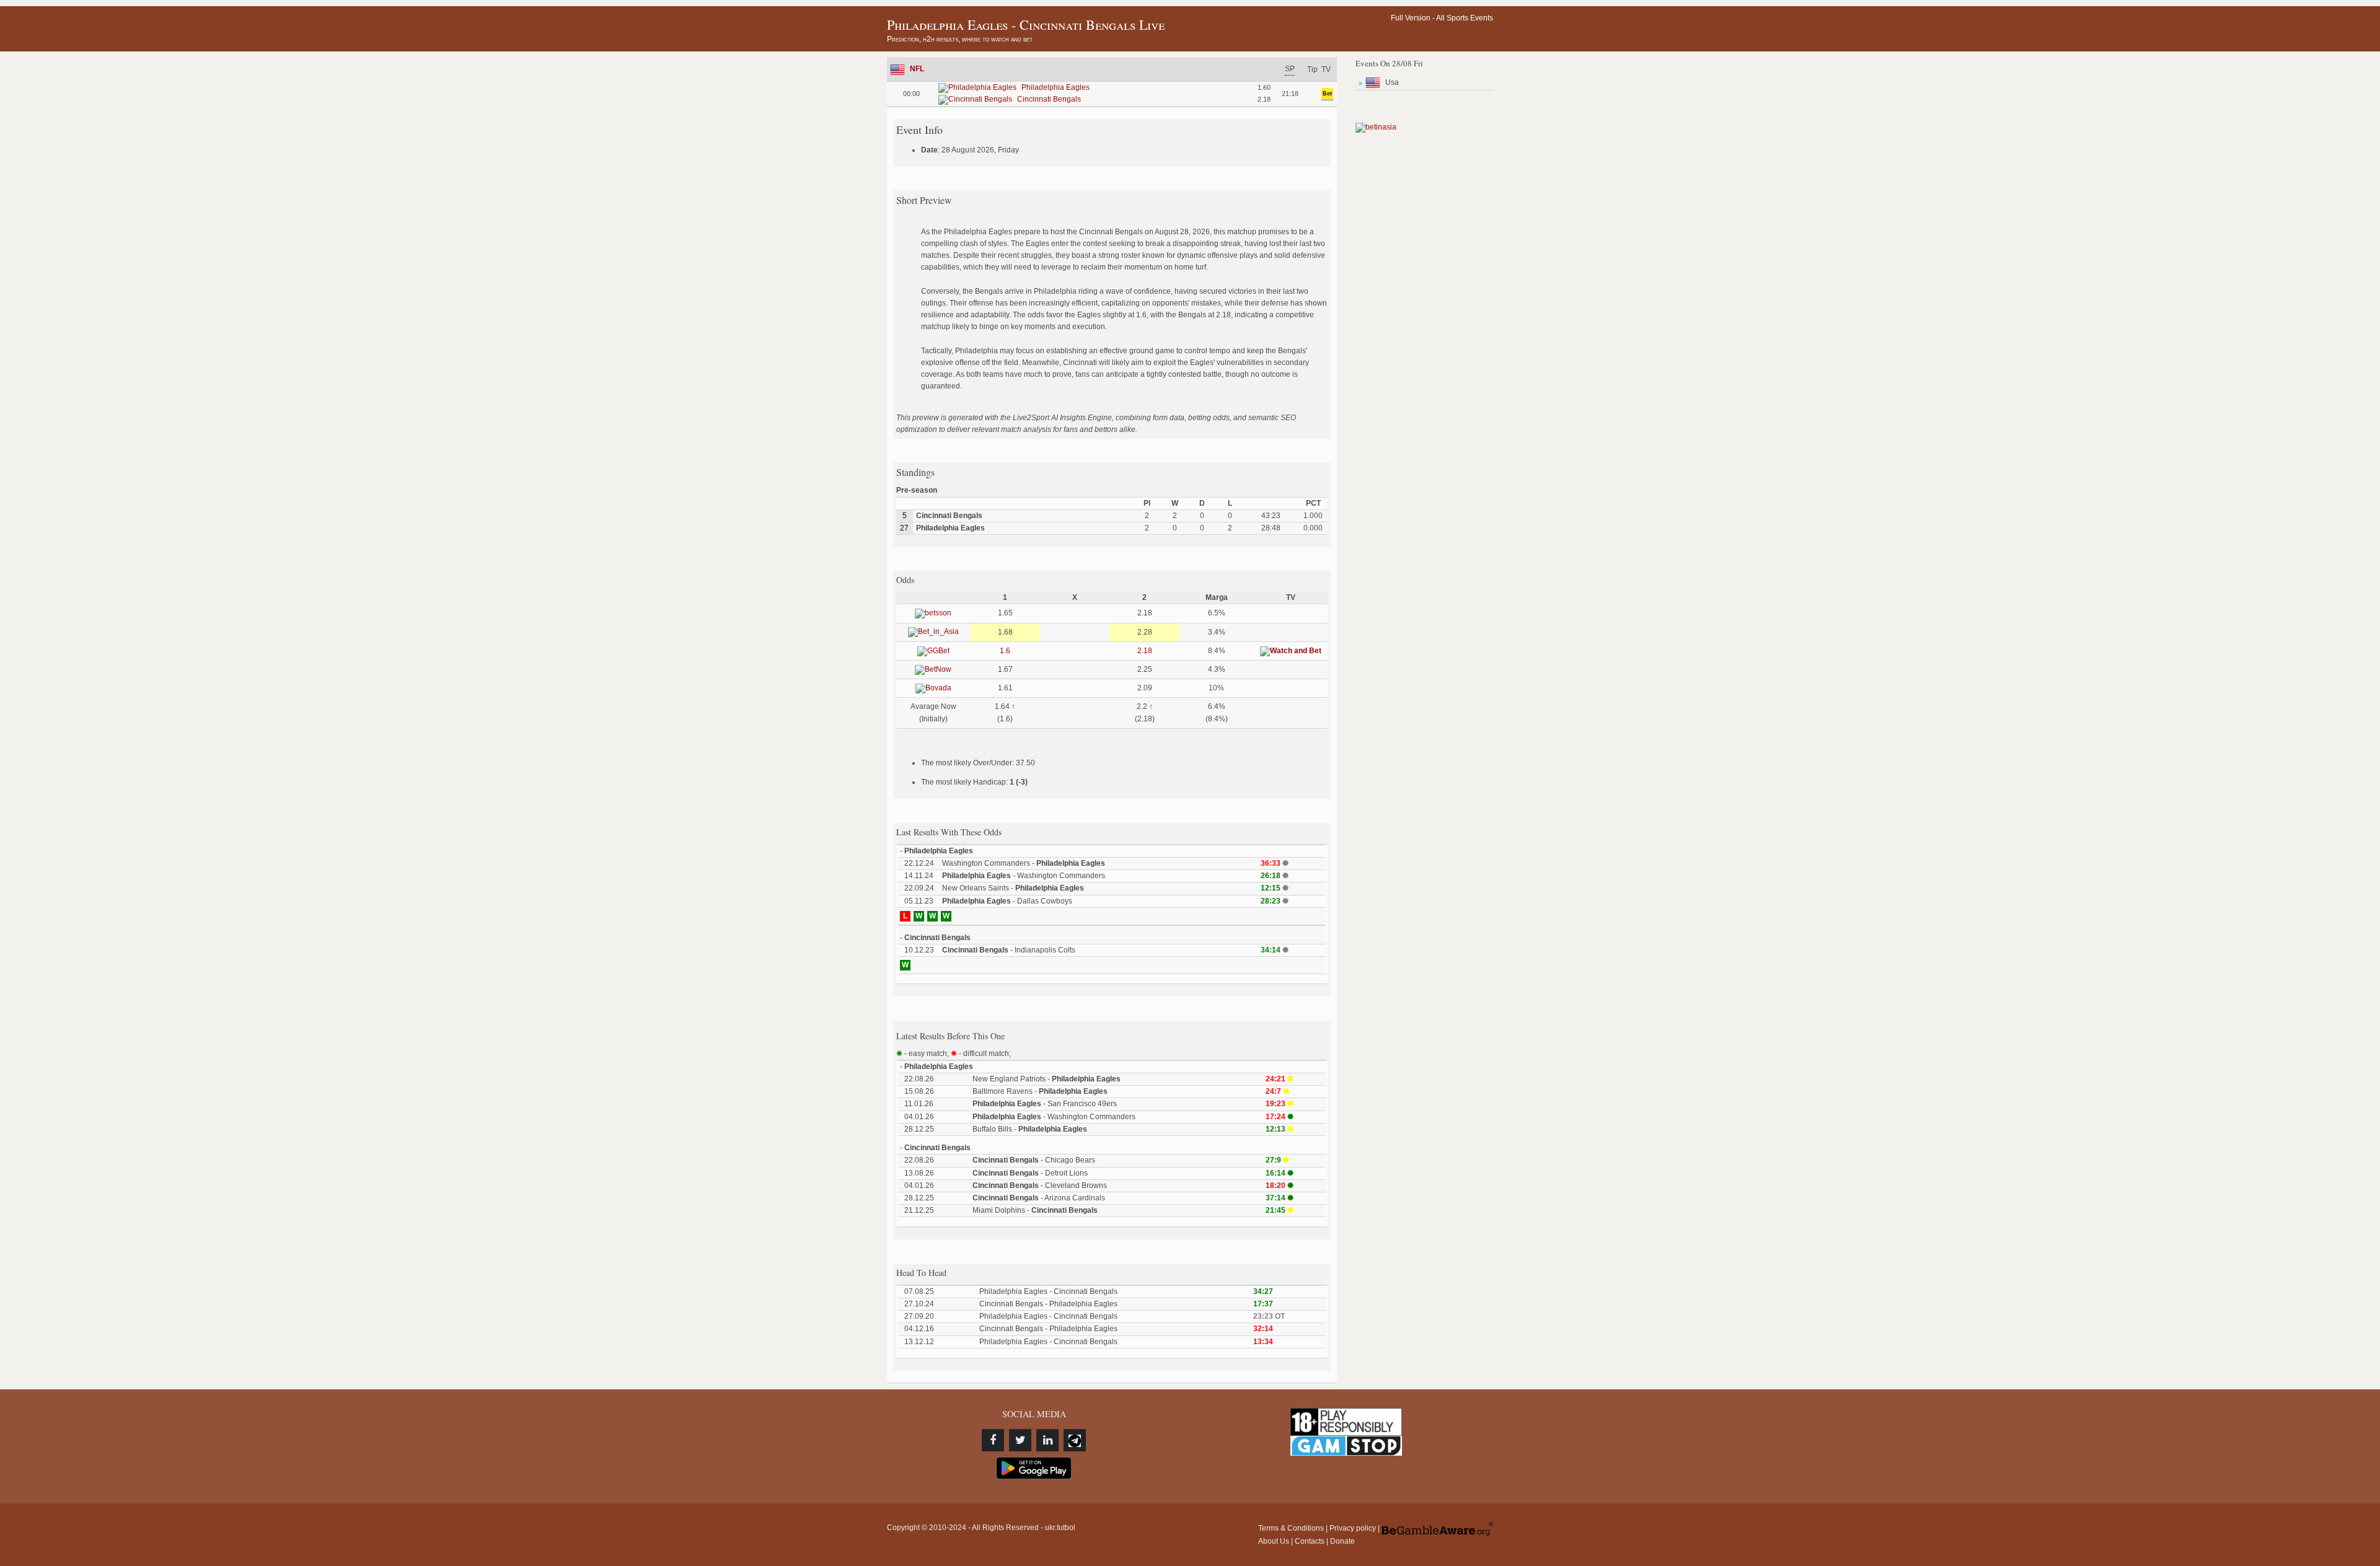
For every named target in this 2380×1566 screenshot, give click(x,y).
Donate (1342, 1541)
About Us (1274, 1541)
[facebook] (993, 1440)
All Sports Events (1465, 18)
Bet (1327, 94)
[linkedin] (1047, 1440)
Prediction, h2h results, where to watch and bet (960, 39)
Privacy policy (1353, 1528)
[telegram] (1075, 1440)
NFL (917, 69)
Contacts (1310, 1541)
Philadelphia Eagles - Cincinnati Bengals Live (1026, 24)
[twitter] (1020, 1440)
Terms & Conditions (1291, 1528)
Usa (1392, 82)
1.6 (1005, 651)
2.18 (1145, 651)
